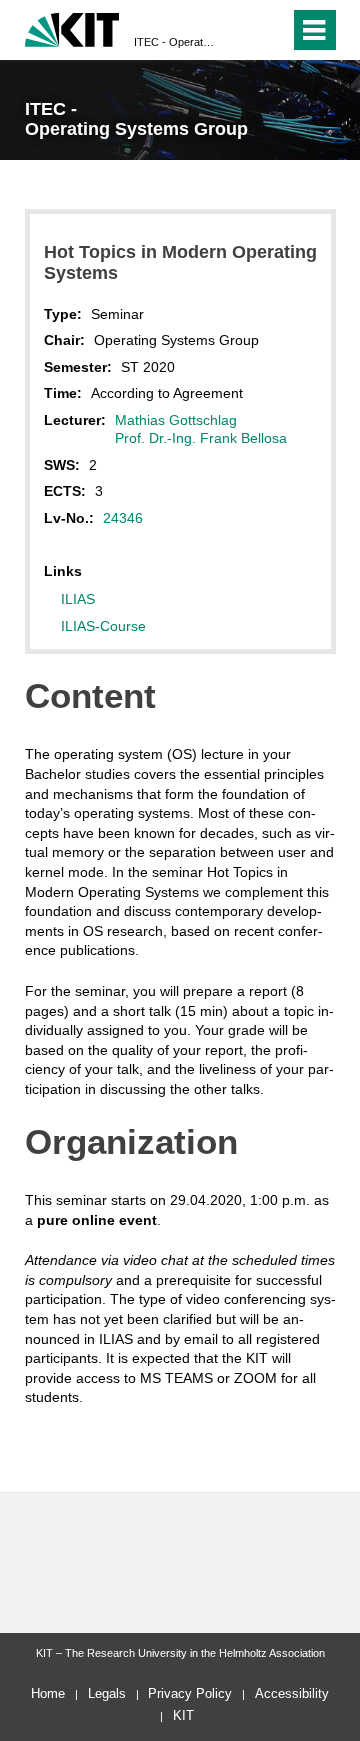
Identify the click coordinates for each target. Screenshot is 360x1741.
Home (48, 1693)
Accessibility (292, 1693)
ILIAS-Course (103, 626)
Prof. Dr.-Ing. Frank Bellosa (201, 438)
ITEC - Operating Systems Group (174, 42)
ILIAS (78, 599)
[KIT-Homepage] (72, 27)
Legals (107, 1693)
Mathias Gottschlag (176, 420)
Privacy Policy (190, 1693)
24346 (123, 518)
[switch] (238, 30)
